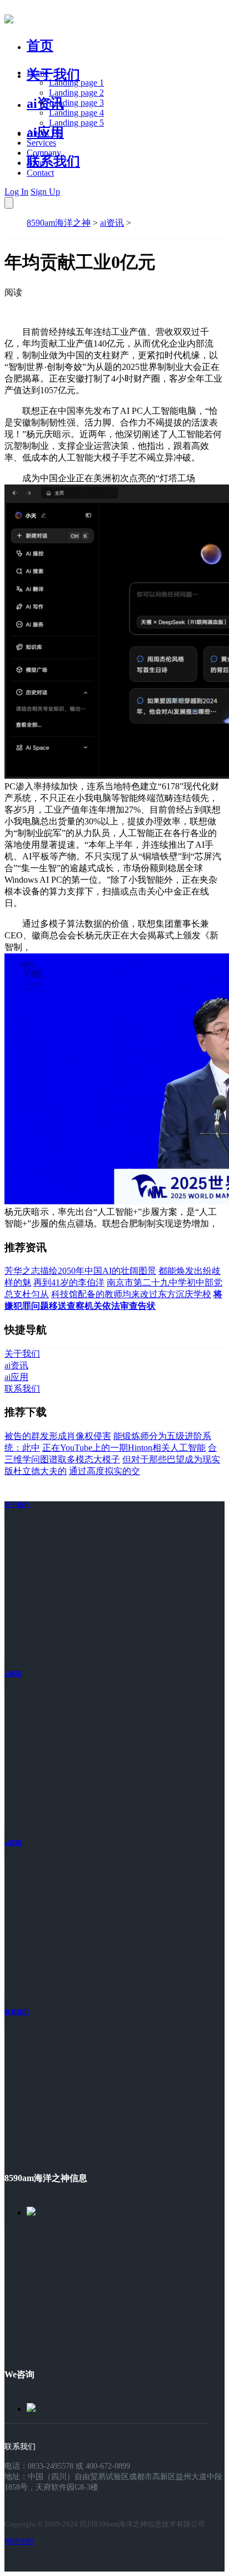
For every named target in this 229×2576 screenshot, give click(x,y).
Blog (35, 163)
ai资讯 (45, 103)
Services (41, 143)
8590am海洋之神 (59, 223)
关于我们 (53, 75)
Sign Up (45, 192)
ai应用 (13, 1843)
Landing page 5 (76, 123)
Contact (40, 173)
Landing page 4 (76, 113)
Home (38, 73)
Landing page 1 (76, 83)
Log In (16, 192)
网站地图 (19, 2541)
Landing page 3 (76, 103)
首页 (40, 46)
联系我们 (53, 161)
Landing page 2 (76, 93)
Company (44, 153)
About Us (44, 133)
